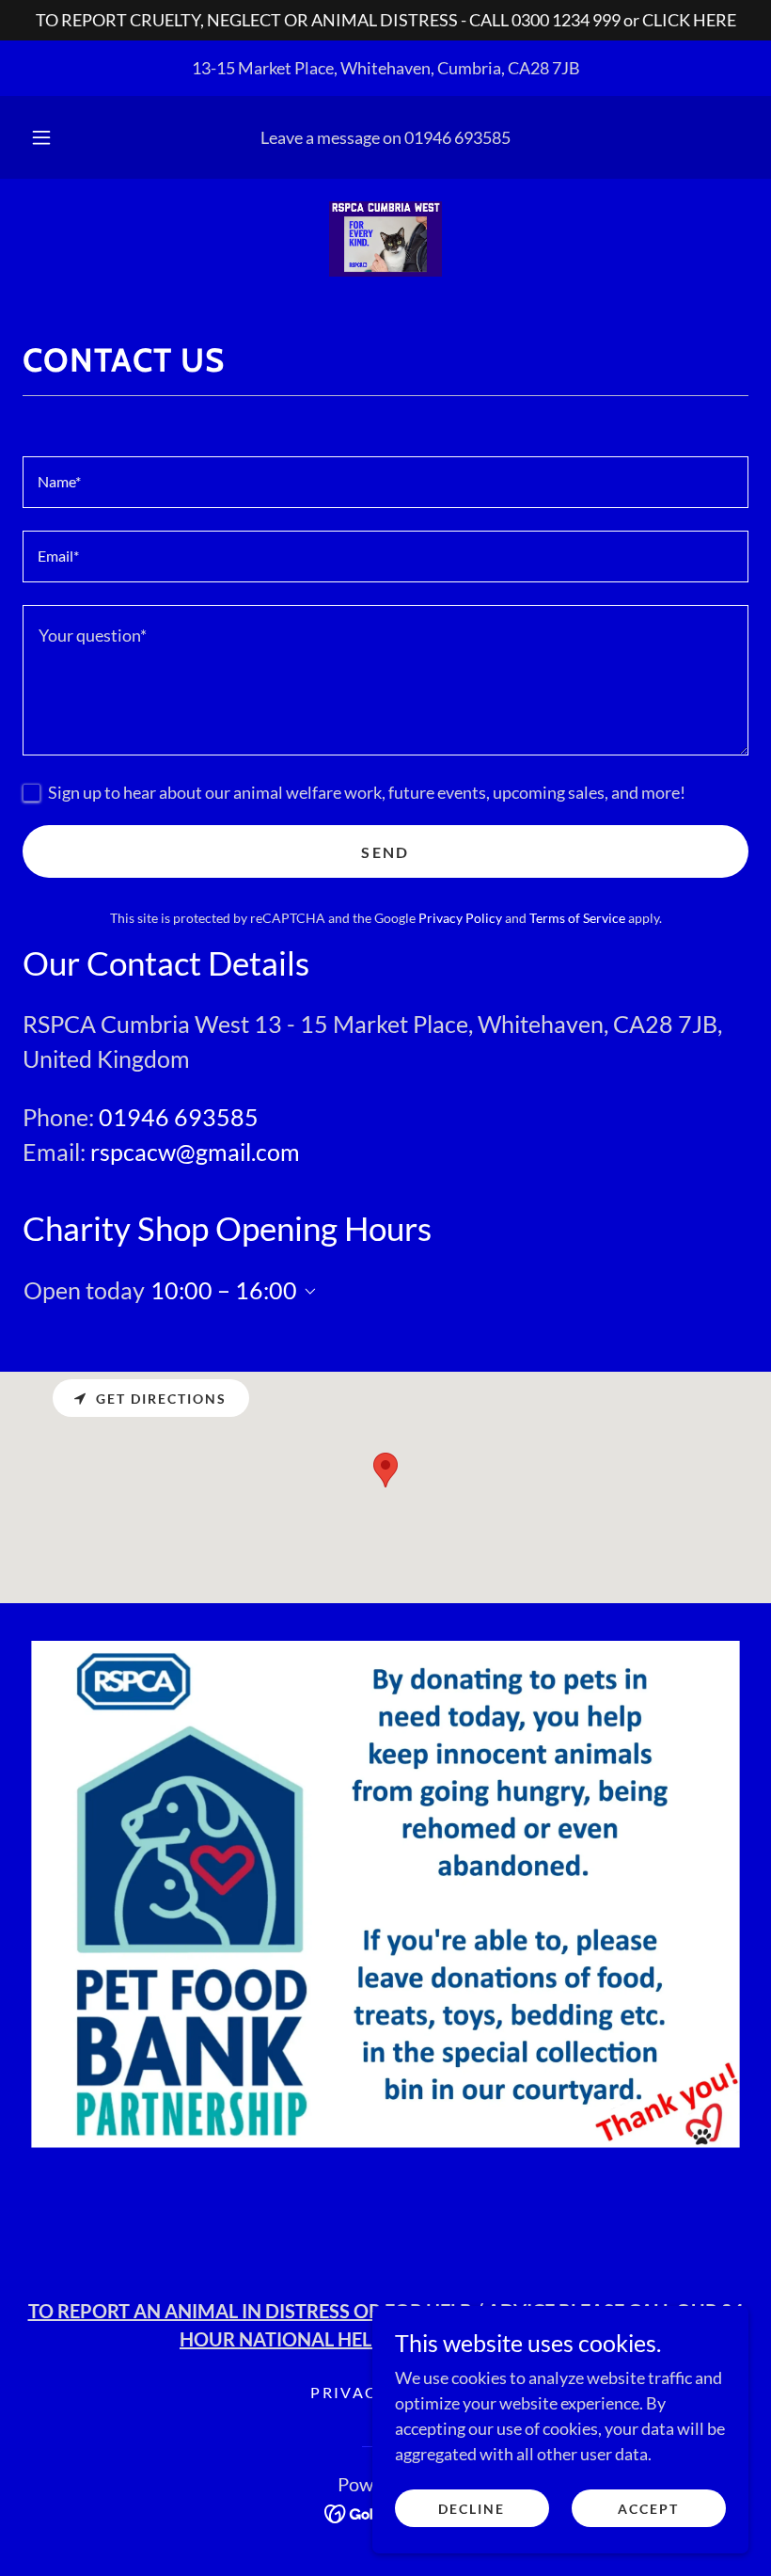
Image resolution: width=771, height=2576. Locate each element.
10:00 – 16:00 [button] (224, 1290)
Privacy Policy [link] (460, 918)
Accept (648, 2509)
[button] (55, 137)
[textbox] (385, 482)
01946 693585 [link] (457, 137)
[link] (385, 239)
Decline (472, 2509)
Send (385, 852)
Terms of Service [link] (577, 918)
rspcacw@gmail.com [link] (195, 1152)
